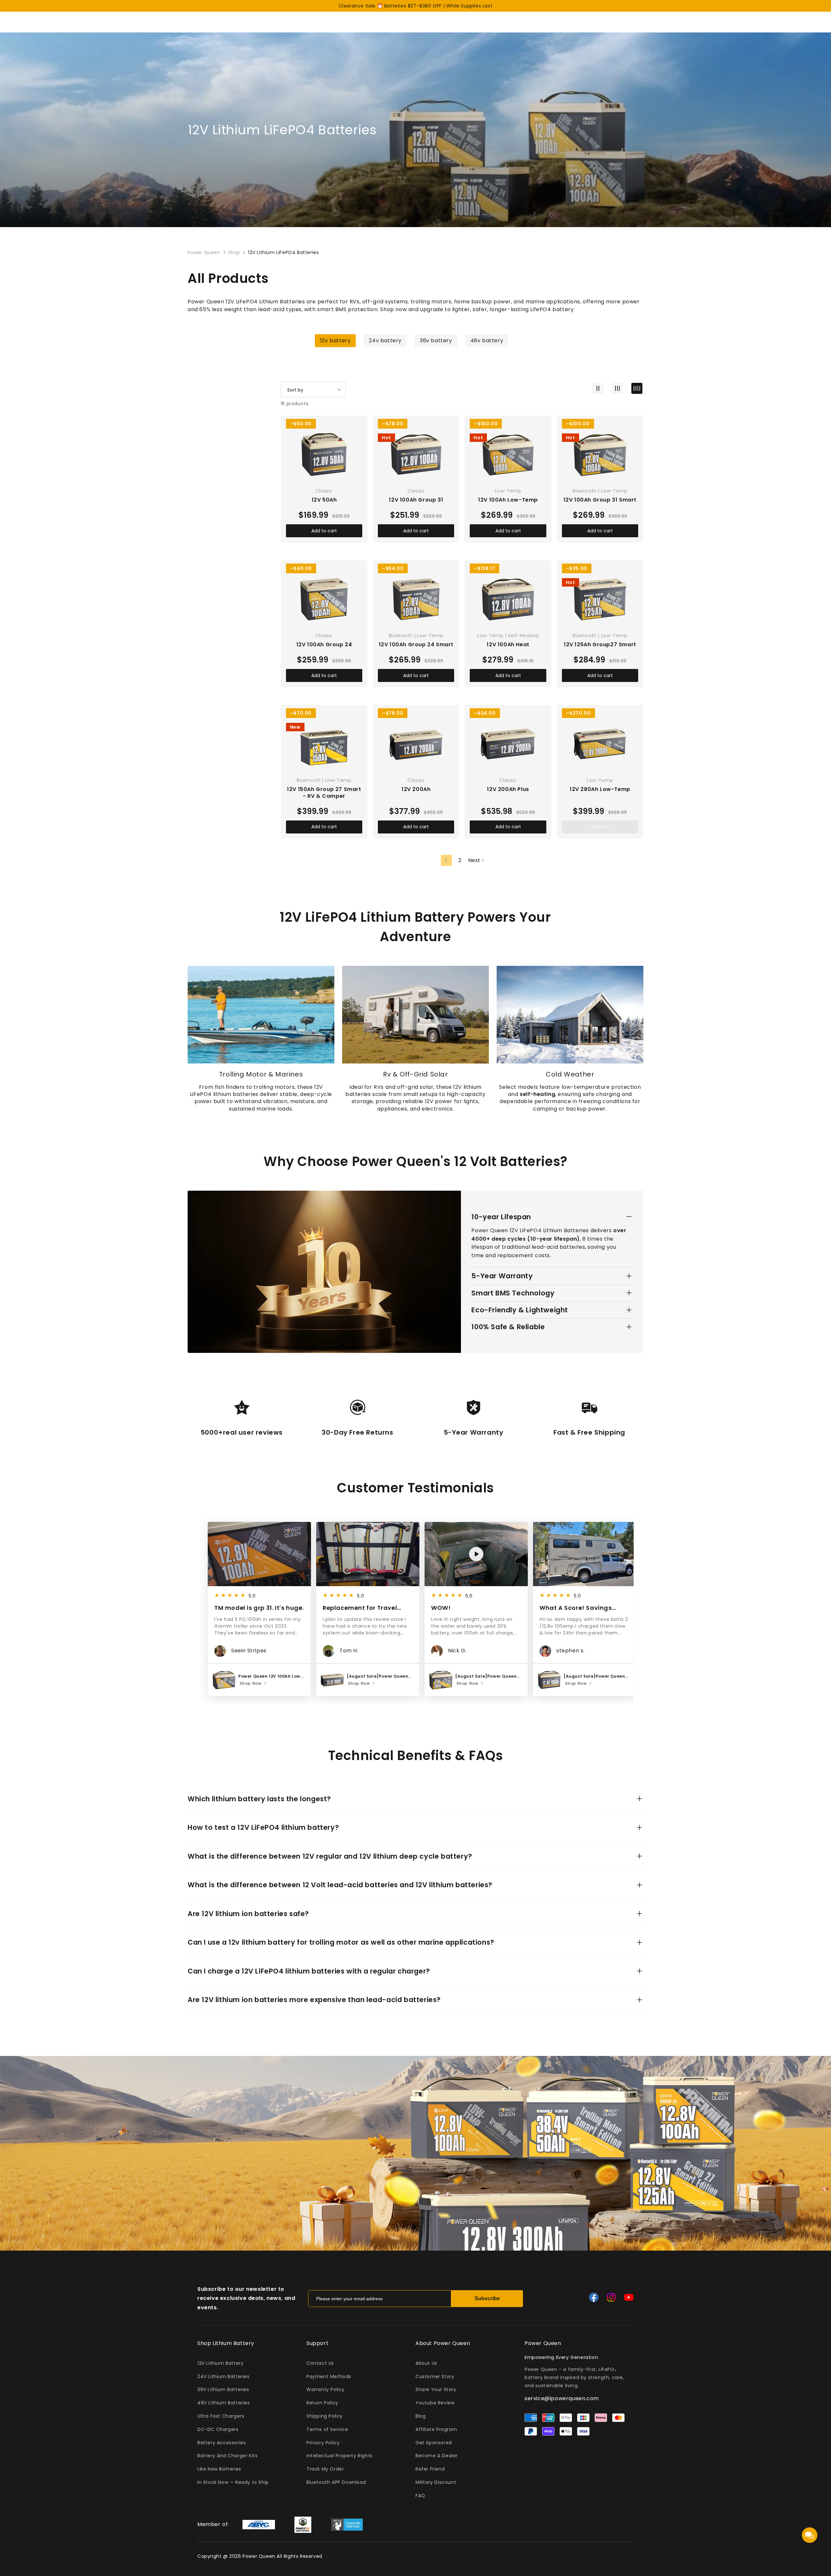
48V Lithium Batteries (224, 2403)
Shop (234, 252)
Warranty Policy (326, 2389)
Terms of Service (327, 2429)
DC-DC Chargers (218, 2429)
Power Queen (204, 252)
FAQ (420, 2496)
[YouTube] (629, 2297)
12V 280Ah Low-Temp (600, 790)
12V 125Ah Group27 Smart (600, 645)
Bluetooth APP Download (336, 2482)
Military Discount (436, 2482)
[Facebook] (594, 2297)
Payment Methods (329, 2376)
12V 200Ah (416, 790)
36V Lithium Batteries (223, 2389)
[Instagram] (611, 2297)
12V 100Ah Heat (508, 645)
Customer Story (435, 2376)
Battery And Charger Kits (227, 2456)
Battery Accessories (222, 2443)
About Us (426, 2363)
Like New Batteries (219, 2469)
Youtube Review (435, 2403)
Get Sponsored (434, 2443)
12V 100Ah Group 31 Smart (600, 500)
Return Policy (322, 2403)
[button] (624, 1610)
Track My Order (325, 2469)
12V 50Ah (324, 500)
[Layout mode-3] (617, 388)
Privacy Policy (323, 2443)
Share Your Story (436, 2389)
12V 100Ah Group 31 (416, 500)
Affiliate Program (436, 2429)
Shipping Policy (325, 2416)
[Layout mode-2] (598, 388)
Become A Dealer (437, 2456)
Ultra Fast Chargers (221, 2416)
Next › (476, 860)
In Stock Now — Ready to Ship (233, 2482)
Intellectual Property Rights (340, 2456)
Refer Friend (430, 2469)
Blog (421, 2416)
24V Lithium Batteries (223, 2376)
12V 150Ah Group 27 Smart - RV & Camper (324, 793)
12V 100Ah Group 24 (324, 645)
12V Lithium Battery (220, 2363)
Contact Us (320, 2363)
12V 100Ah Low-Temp (508, 500)
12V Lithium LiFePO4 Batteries (283, 252)
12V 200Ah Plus (508, 790)
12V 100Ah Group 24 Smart (416, 645)
